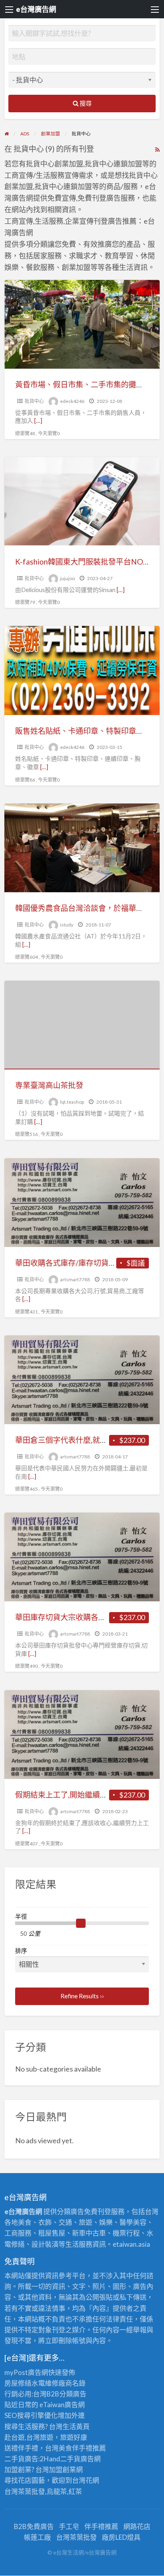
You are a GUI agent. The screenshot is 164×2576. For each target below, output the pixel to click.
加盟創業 (62, 2469)
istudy (67, 925)
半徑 (21, 1916)
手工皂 (69, 2526)
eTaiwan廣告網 (62, 2405)
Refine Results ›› (82, 1996)
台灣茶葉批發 (25, 2491)
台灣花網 (86, 2480)
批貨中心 (34, 401)
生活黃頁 (76, 2426)
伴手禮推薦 (101, 2526)
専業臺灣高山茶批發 (49, 1085)
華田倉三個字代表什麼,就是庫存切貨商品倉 (88, 1440)
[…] (38, 420)
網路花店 (137, 2526)
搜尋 (85, 103)
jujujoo (67, 578)
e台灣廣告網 (36, 9)
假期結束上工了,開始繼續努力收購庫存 (80, 1795)
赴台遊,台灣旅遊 (29, 2437)
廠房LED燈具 (121, 2537)
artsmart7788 (75, 1279)
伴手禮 (82, 2448)
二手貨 (70, 2459)
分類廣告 (73, 2394)
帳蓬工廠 (37, 2537)
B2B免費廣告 (34, 2526)
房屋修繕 (18, 2383)
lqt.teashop (72, 1102)
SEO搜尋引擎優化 (31, 2415)
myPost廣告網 (26, 2372)
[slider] (81, 1923)
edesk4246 (72, 401)
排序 (21, 1951)
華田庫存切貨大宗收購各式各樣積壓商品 (83, 1617)
